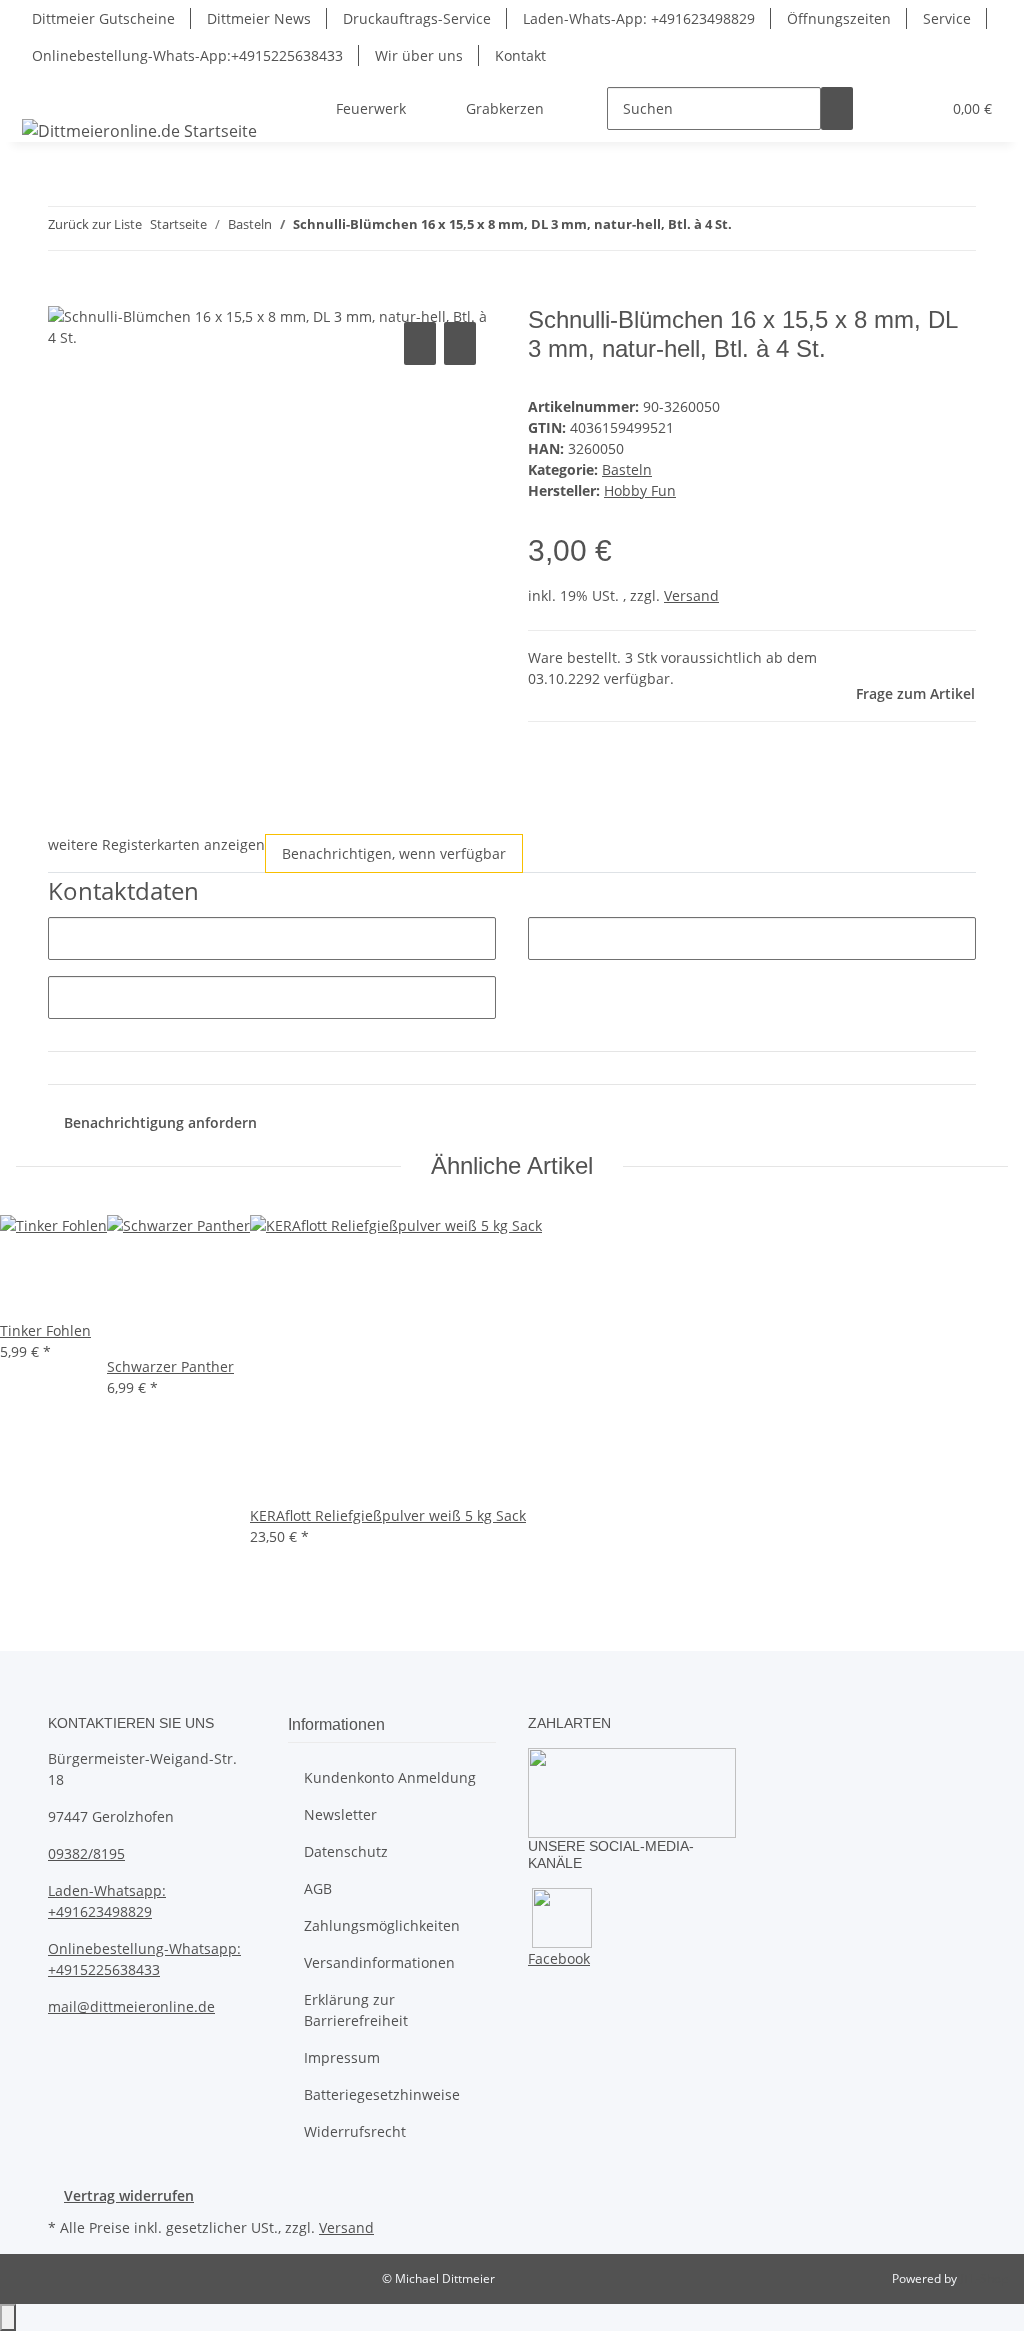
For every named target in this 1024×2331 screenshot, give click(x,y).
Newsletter (340, 1814)
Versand (691, 595)
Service (947, 18)
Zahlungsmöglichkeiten (382, 1925)
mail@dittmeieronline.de (131, 2006)
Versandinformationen (379, 1962)
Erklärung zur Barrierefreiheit (356, 2010)
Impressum (342, 2057)
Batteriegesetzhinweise (382, 2094)
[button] (885, 108)
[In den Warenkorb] (64, 295)
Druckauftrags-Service (417, 18)
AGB (318, 1888)
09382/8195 (86, 1853)
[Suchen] (837, 108)
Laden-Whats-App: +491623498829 (639, 18)
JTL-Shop (984, 2278)
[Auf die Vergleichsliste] (420, 343)
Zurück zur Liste (95, 224)
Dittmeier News (259, 18)
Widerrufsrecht (355, 2131)
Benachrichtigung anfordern (160, 1122)
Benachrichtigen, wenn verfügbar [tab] (394, 853)
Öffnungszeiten (839, 18)
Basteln (627, 469)
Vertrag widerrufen (129, 2195)
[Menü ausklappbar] (41, 91)
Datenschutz (346, 1851)
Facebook (559, 1958)
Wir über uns (419, 55)
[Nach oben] (8, 2317)
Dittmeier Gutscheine (103, 18)
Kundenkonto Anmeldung (390, 1777)
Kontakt (520, 55)
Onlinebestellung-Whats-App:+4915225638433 (187, 55)
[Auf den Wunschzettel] (460, 343)
